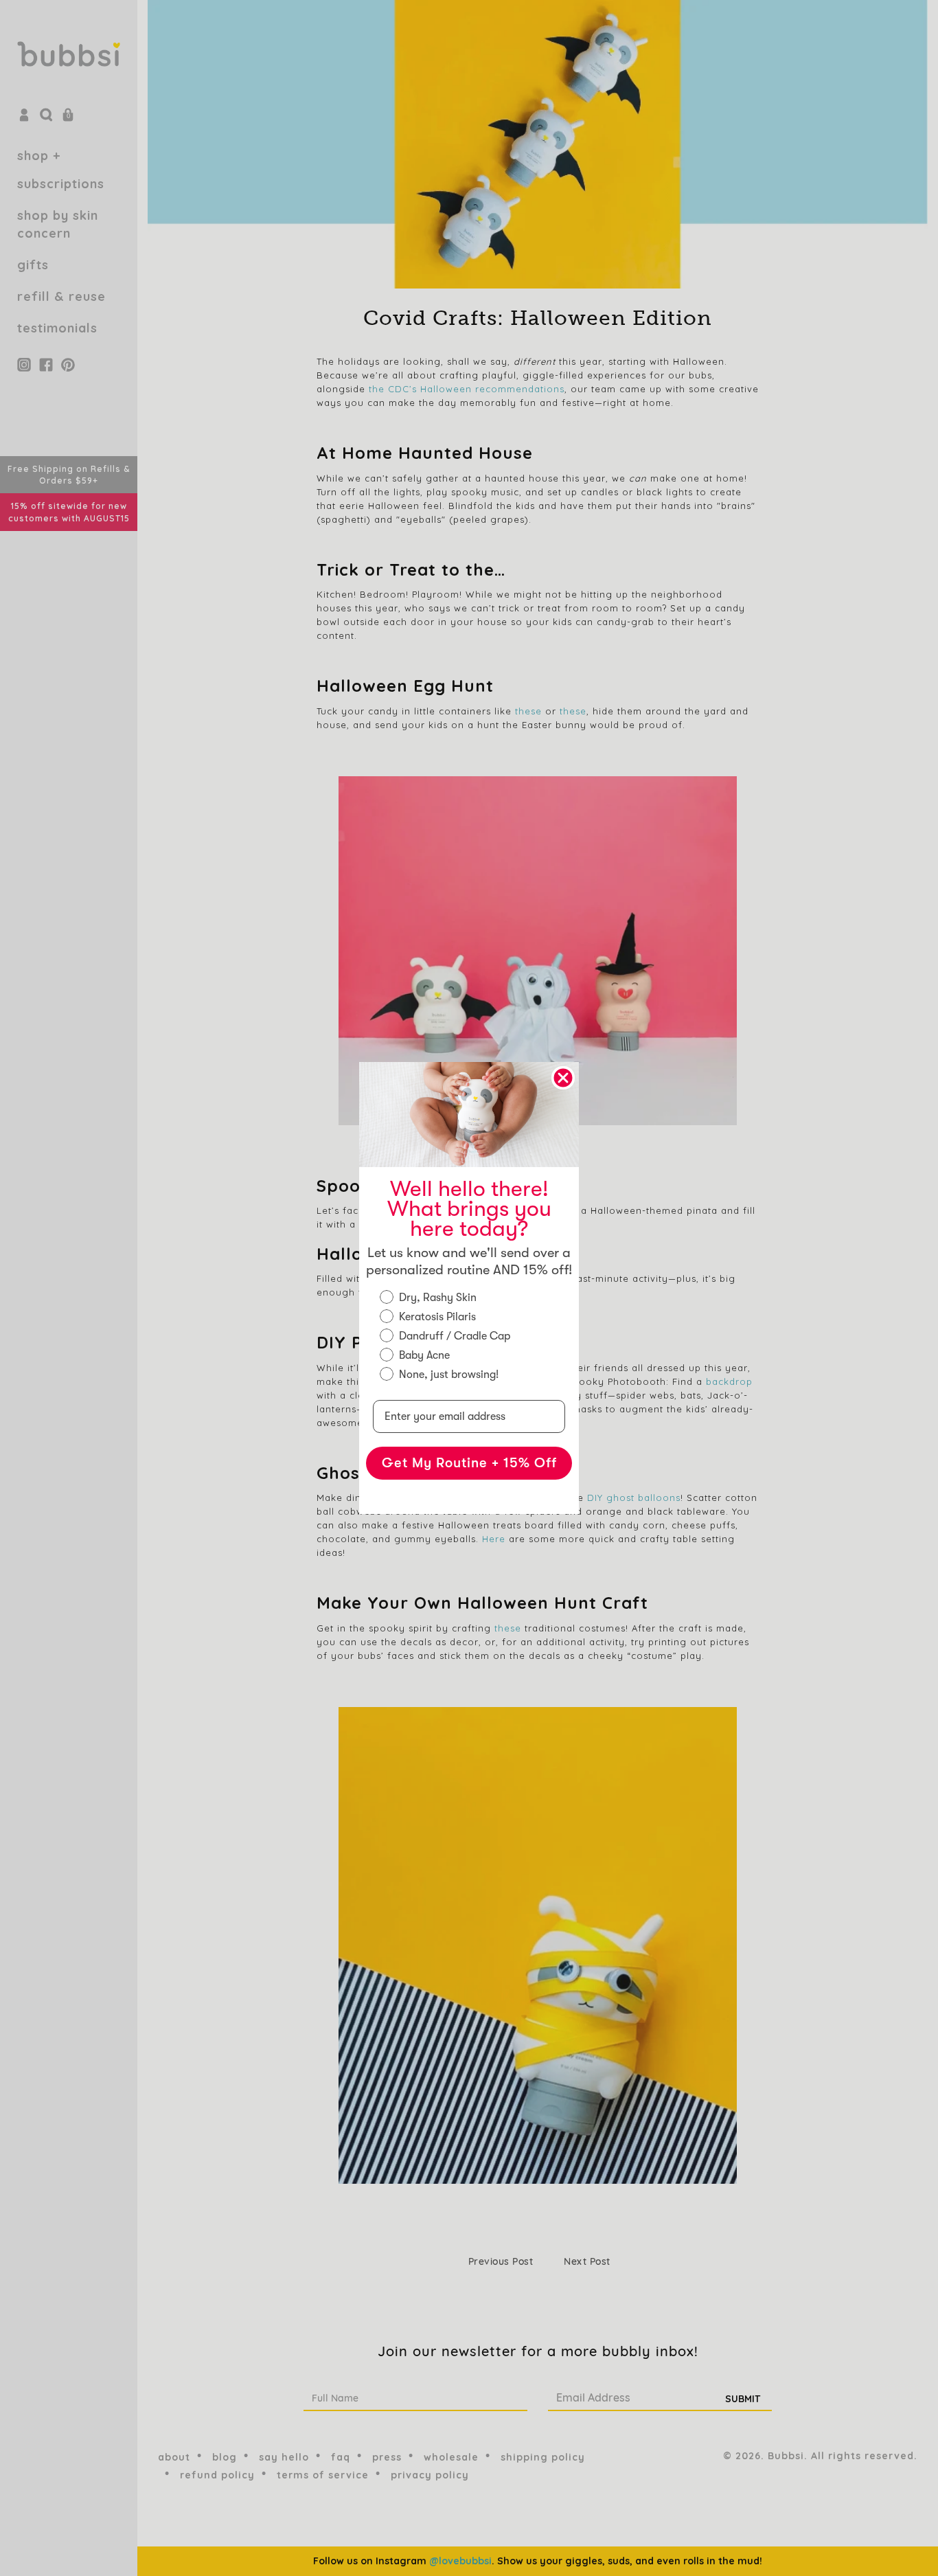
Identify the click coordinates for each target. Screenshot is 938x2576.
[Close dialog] (563, 1078)
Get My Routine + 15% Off (469, 1463)
